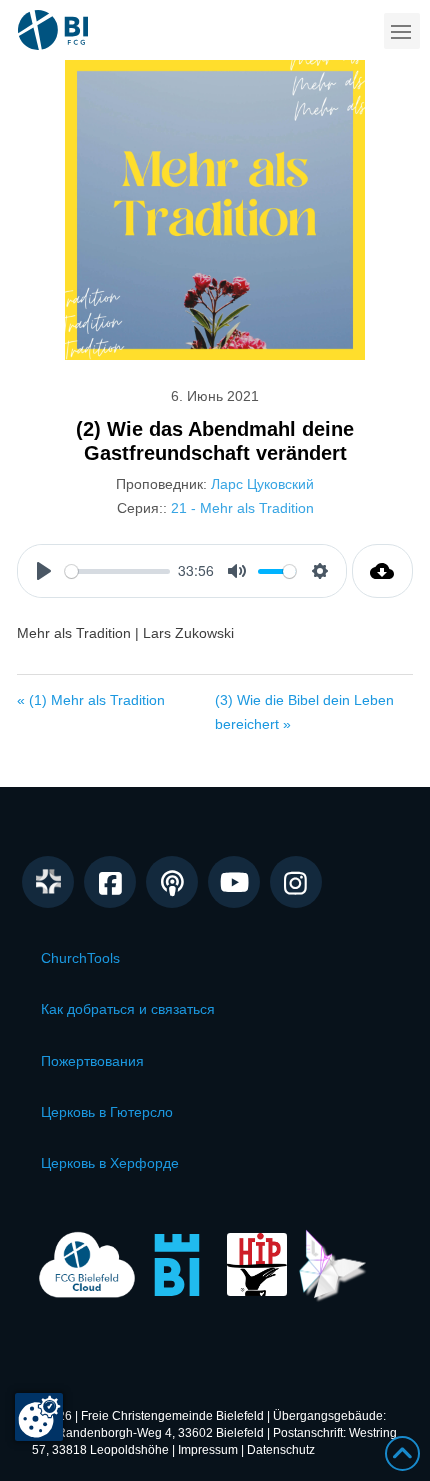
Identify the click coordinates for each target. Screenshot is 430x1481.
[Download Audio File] (382, 571)
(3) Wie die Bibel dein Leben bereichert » (304, 712)
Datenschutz (281, 1450)
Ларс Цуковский (262, 484)
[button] (402, 31)
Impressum (208, 1450)
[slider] (117, 571)
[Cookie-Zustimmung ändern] (39, 1417)
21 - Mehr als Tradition (242, 508)
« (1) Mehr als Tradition (91, 700)
